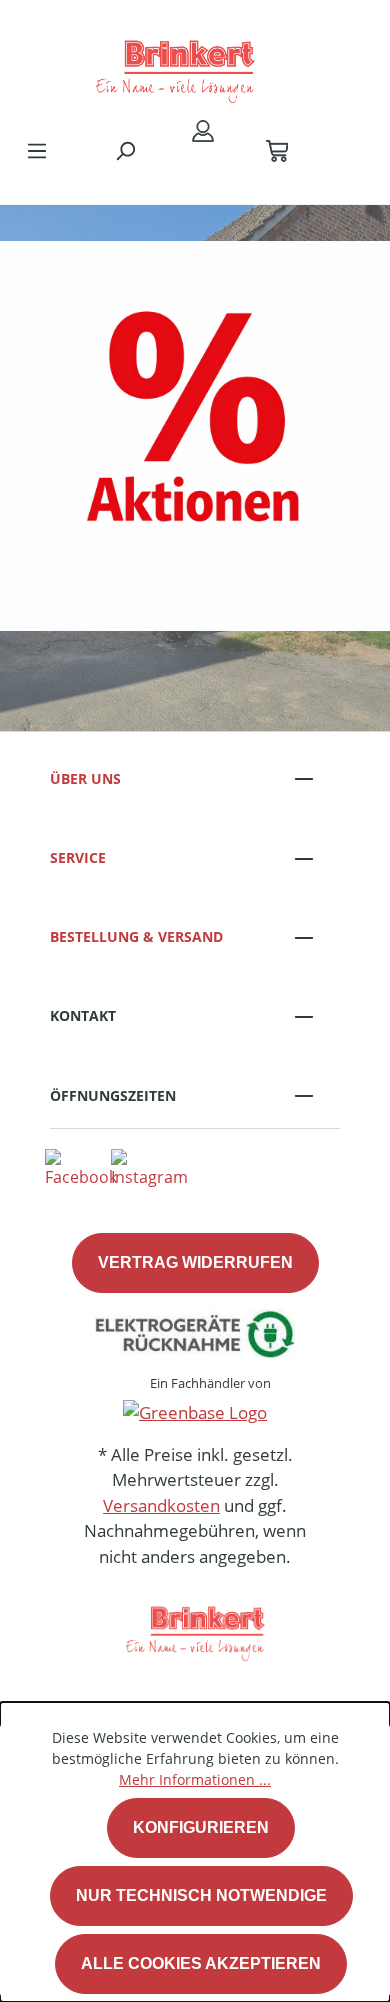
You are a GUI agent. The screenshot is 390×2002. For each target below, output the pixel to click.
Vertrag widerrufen (195, 1262)
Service (78, 857)
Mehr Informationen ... (195, 1779)
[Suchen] (125, 150)
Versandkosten (161, 1505)
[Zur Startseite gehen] (175, 64)
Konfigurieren (201, 1827)
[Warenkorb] (277, 150)
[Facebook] (81, 1168)
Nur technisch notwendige (201, 1895)
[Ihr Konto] (203, 130)
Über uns (85, 778)
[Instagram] (149, 1168)
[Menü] (37, 150)
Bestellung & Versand (136, 936)
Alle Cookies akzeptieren (201, 1963)
